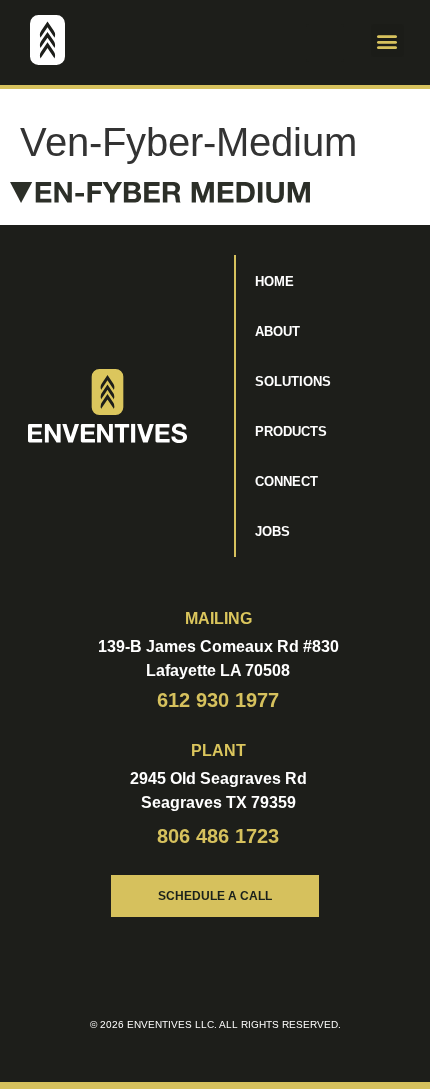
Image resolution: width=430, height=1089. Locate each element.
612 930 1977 (218, 700)
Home (274, 281)
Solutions (293, 381)
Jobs (272, 531)
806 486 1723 (218, 836)
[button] (325, 43)
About (277, 331)
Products (291, 431)
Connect (286, 481)
